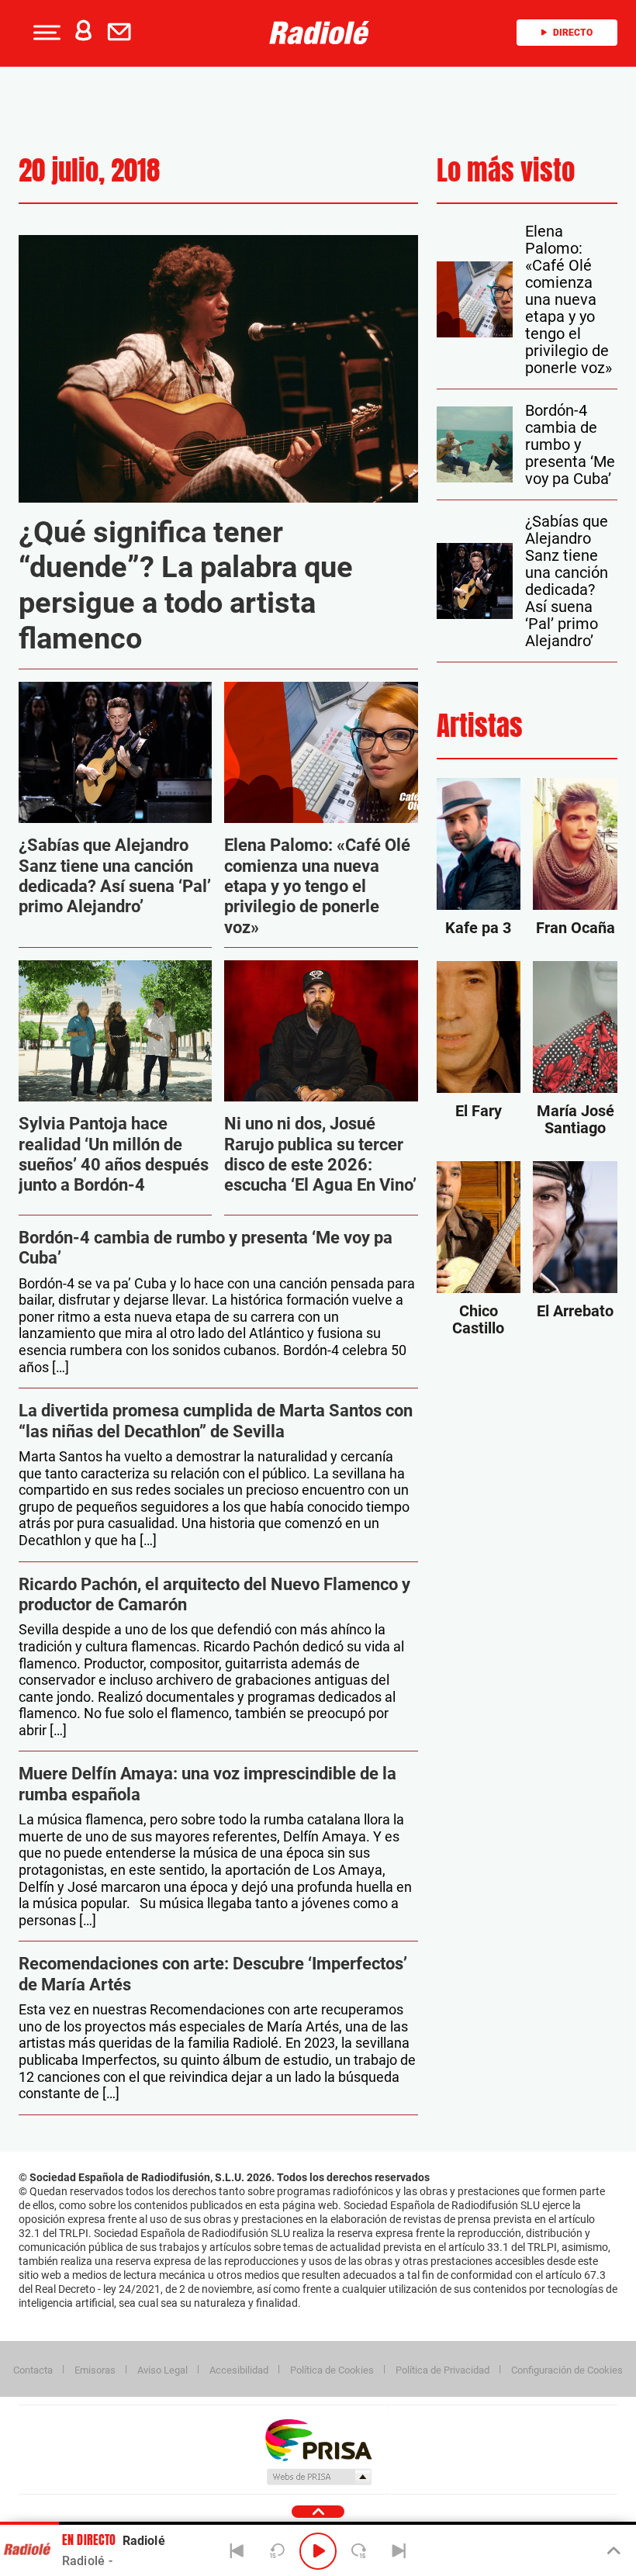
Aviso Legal (162, 2370)
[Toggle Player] (612, 2551)
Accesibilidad (239, 2370)
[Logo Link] (323, 33)
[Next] (399, 2551)
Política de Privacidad (442, 2370)
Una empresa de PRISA (318, 2439)
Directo (573, 33)
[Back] (237, 2551)
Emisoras (95, 2370)
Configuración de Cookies (567, 2370)
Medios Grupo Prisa (318, 2477)
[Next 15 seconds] (358, 2551)
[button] (45, 33)
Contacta (33, 2370)
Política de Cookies (332, 2370)
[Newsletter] (123, 33)
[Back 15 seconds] (278, 2551)
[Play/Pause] (318, 2551)
